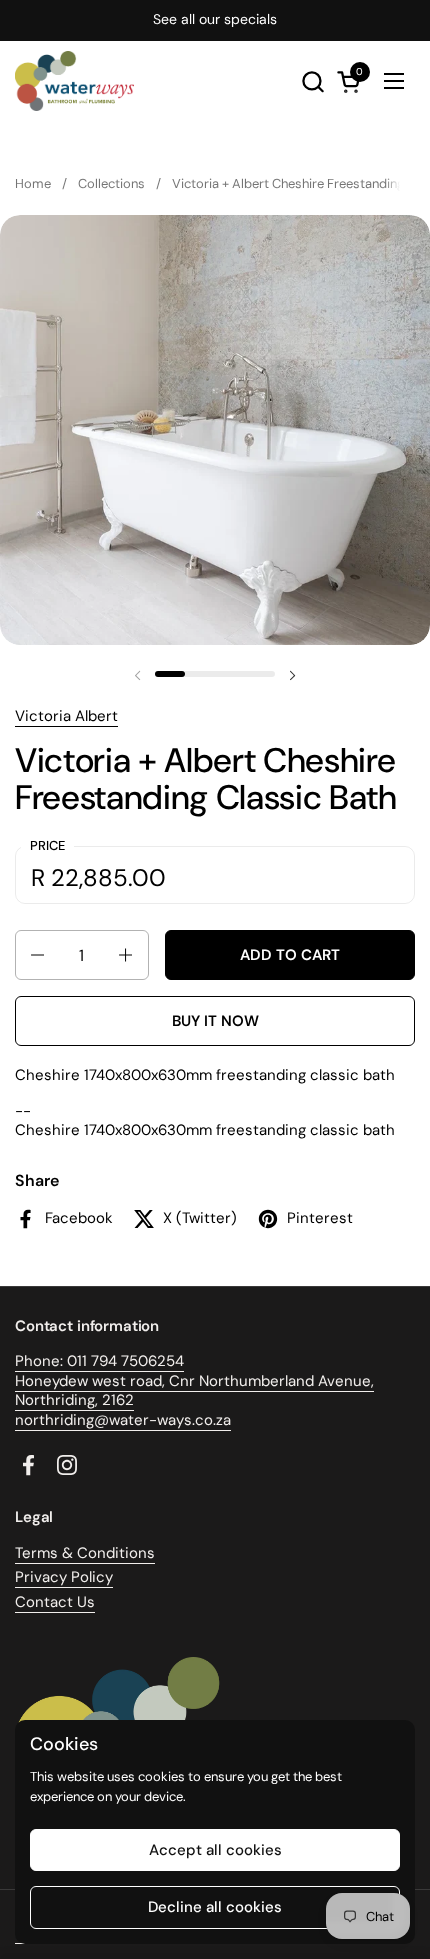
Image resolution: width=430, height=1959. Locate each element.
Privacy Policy (64, 1577)
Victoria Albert (66, 716)
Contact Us (55, 1602)
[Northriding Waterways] (74, 81)
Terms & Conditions (85, 1553)
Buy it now (215, 1021)
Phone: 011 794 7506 (86, 1361)
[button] (312, 81)
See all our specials (215, 19)
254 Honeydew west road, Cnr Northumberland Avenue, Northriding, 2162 (194, 1380)
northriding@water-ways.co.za (123, 1420)
